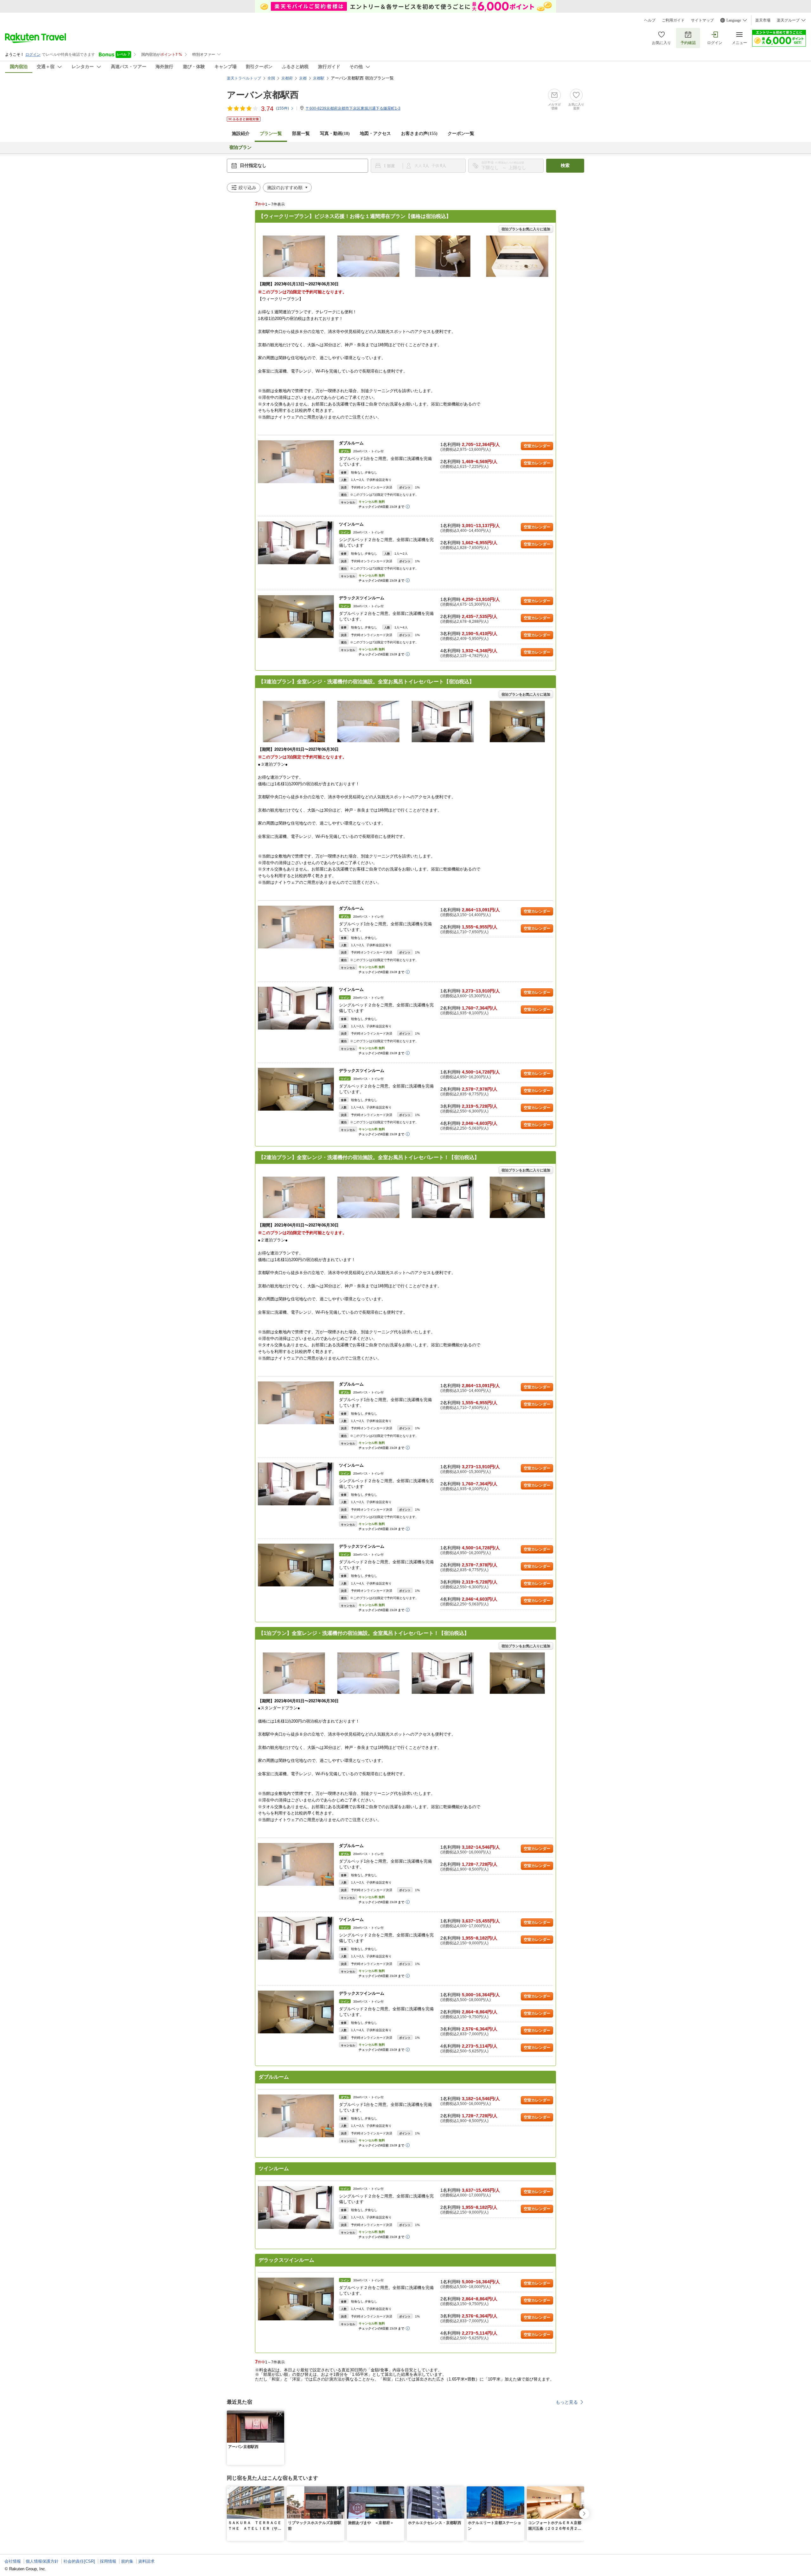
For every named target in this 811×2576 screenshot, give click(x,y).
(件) (282, 108)
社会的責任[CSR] (79, 2561)
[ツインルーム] (296, 543)
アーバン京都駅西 (263, 95)
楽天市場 (763, 20)
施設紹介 (241, 134)
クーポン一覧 (461, 134)
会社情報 (13, 2561)
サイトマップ (702, 20)
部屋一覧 (301, 134)
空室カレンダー (537, 446)
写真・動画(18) (335, 134)
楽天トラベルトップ (244, 78)
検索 (565, 166)
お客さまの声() (419, 134)
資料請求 (146, 2561)
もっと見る (567, 2402)
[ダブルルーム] (296, 462)
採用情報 (108, 2561)
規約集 (127, 2561)
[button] (280, 2414)
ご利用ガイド (673, 20)
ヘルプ (650, 20)
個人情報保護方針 (42, 2561)
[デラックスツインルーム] (296, 617)
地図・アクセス (375, 134)
